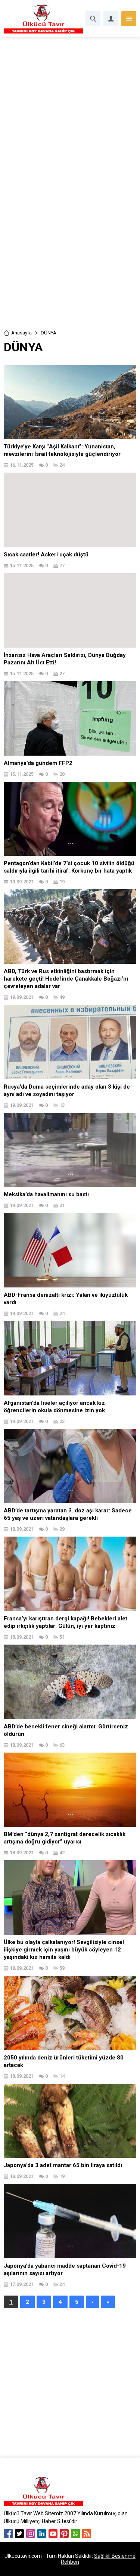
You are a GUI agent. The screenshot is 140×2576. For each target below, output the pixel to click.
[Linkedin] (42, 2534)
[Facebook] (8, 2534)
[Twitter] (19, 2534)
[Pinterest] (64, 2534)
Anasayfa (21, 333)
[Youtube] (53, 2534)
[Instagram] (31, 2534)
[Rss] (87, 2534)
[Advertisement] (70, 110)
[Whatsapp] (75, 2534)
